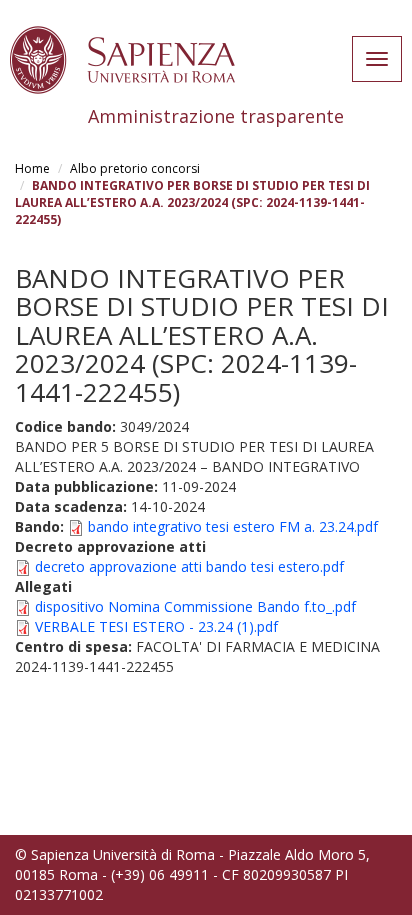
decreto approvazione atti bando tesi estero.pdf (189, 566)
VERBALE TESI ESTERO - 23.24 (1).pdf (156, 626)
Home (32, 168)
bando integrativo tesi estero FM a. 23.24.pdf (233, 526)
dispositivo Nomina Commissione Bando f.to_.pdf (195, 606)
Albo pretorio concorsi (135, 168)
